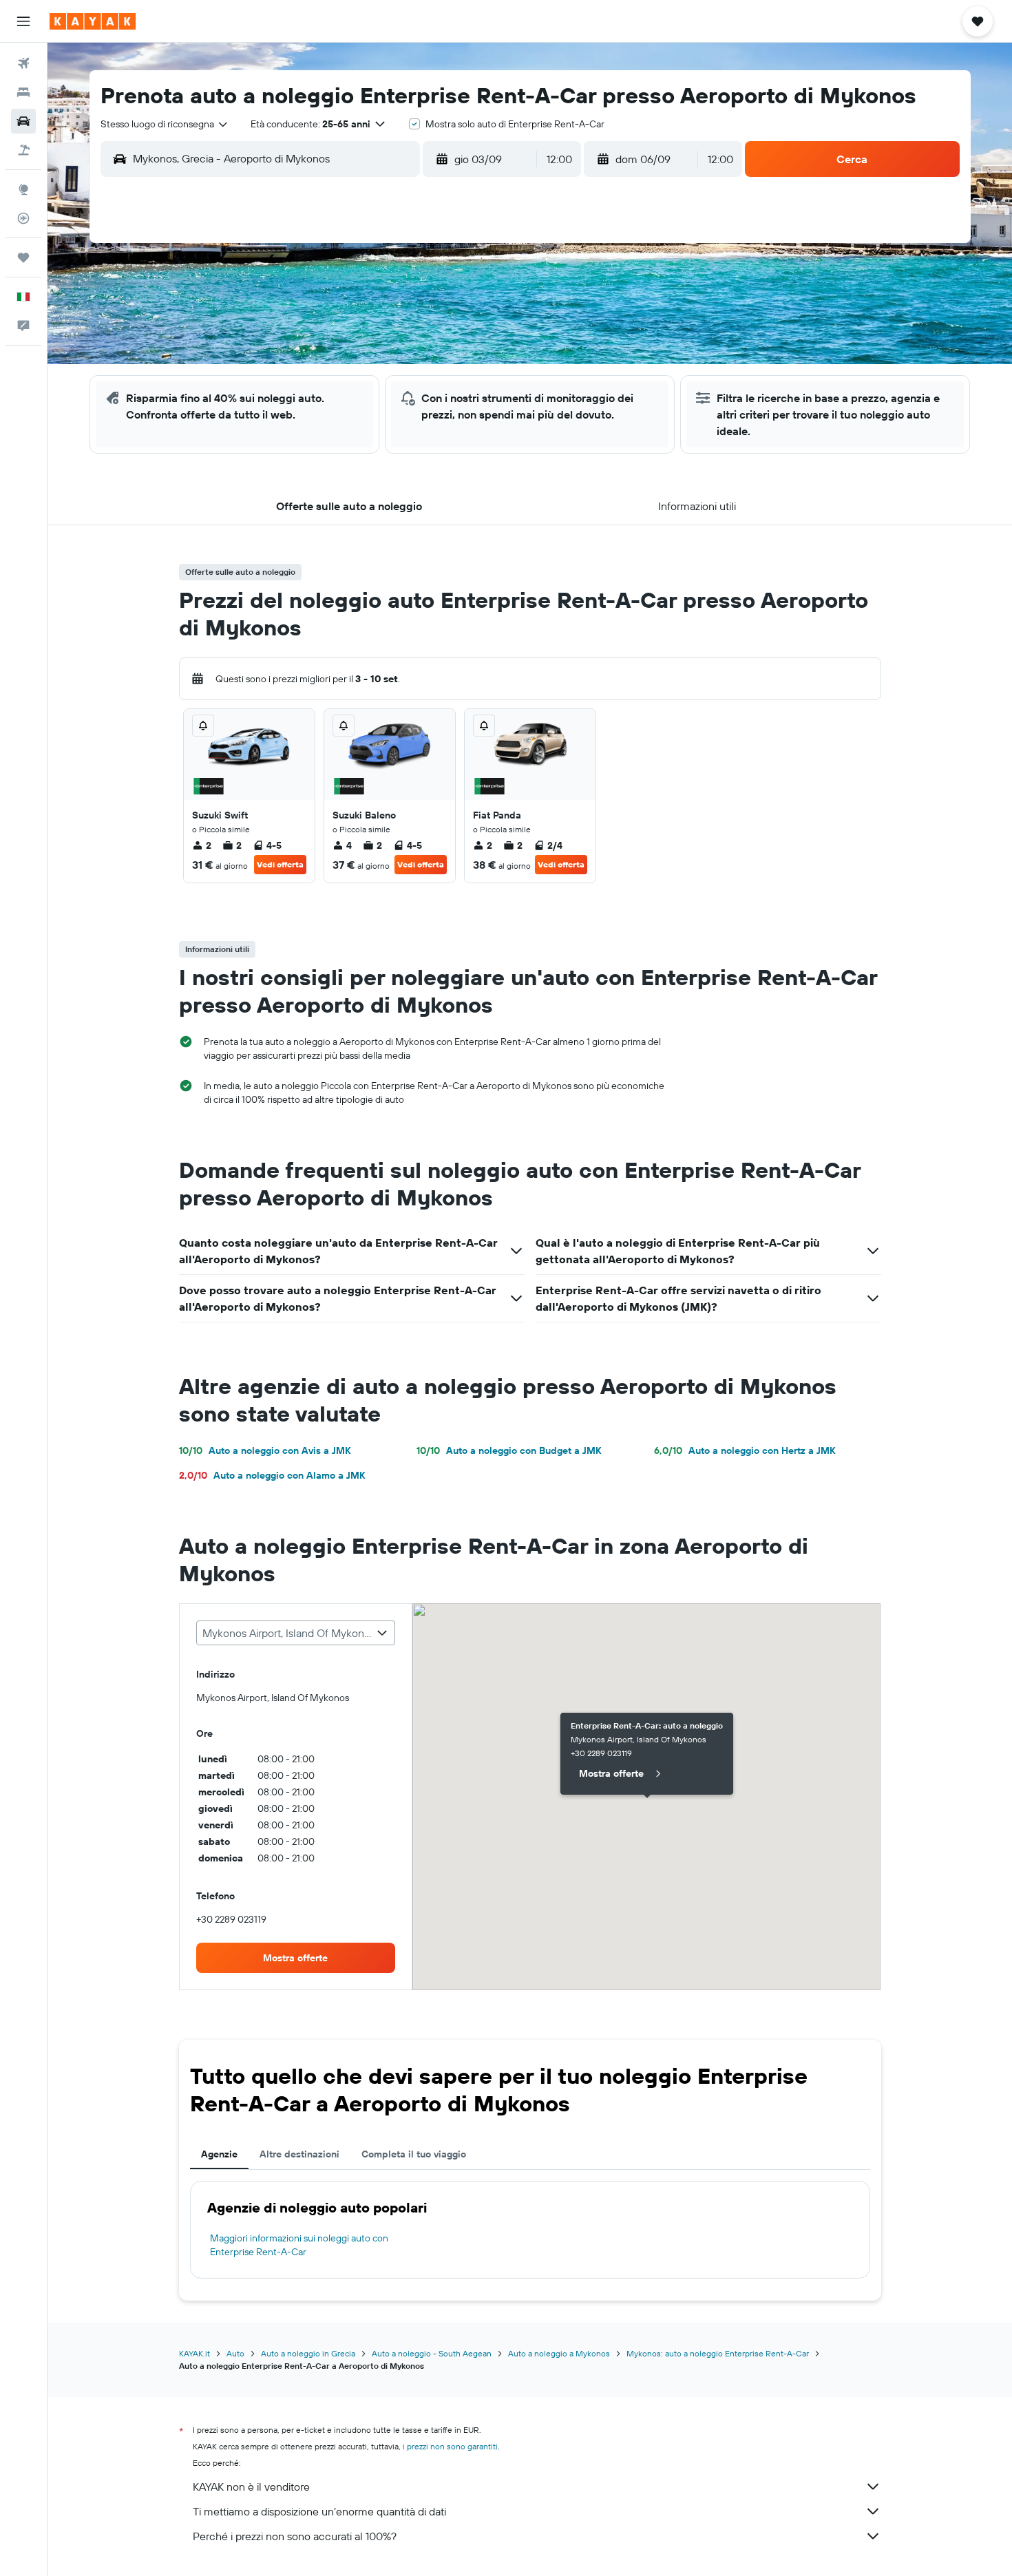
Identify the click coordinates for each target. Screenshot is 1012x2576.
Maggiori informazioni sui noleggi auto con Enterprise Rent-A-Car (299, 2245)
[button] (23, 21)
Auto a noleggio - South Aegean (432, 2353)
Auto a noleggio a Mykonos (559, 2353)
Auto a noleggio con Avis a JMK (265, 1450)
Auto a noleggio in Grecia (308, 2353)
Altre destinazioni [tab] (299, 2154)
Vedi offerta (280, 864)
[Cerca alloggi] (23, 92)
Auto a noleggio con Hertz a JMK (745, 1450)
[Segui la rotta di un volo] (23, 218)
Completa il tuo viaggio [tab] (414, 2154)
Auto (235, 2353)
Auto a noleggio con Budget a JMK (509, 1450)
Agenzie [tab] (219, 2154)
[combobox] (165, 124)
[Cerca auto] (23, 121)
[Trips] (23, 257)
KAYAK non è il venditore (251, 2487)
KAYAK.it (194, 2353)
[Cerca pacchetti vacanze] (23, 150)
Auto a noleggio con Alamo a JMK (272, 1475)
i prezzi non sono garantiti (450, 2446)
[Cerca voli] (23, 63)
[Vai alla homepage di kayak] (93, 21)
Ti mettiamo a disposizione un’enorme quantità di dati (319, 2511)
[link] (296, 1958)
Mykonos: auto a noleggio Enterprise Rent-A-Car (718, 2353)
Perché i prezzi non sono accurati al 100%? (295, 2536)
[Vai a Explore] (23, 189)
